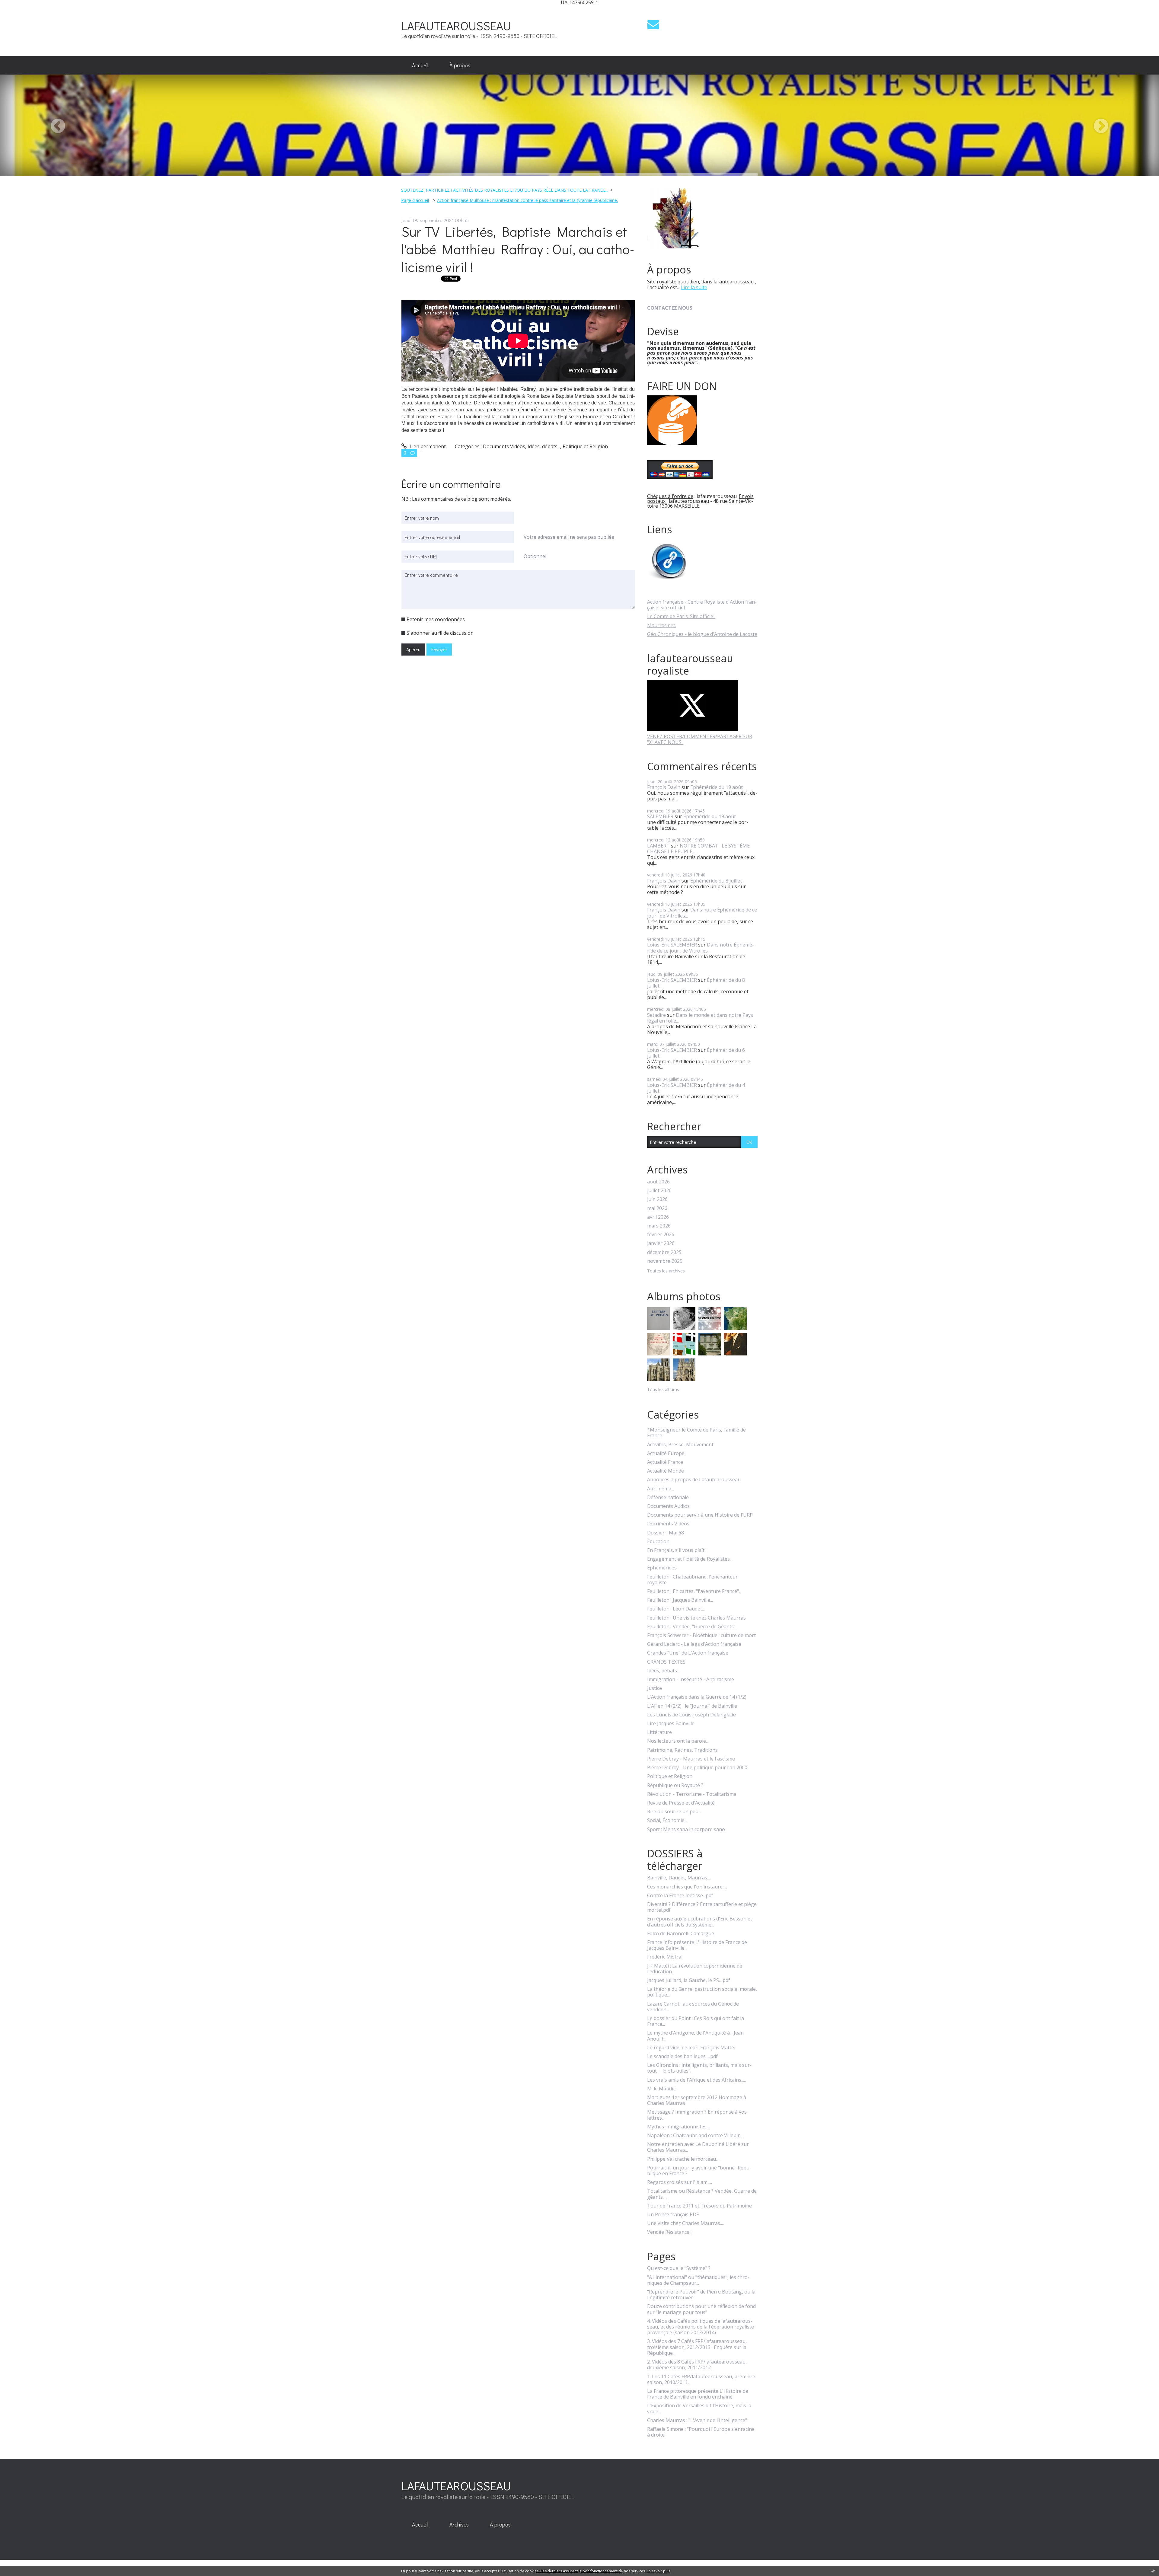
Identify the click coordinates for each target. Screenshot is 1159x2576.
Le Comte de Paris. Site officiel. (681, 616)
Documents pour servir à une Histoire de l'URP (700, 1515)
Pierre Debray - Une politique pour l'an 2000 (697, 1768)
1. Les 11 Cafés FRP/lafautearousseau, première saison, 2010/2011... (701, 2380)
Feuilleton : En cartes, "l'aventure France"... (694, 1591)
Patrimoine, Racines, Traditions (682, 1750)
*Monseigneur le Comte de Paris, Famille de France (696, 1433)
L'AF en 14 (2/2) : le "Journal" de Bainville (692, 1706)
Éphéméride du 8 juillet (716, 881)
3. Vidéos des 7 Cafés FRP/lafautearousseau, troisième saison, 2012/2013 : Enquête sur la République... (697, 2347)
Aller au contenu (22, 10)
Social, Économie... (667, 1820)
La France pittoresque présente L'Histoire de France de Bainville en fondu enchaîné (698, 2394)
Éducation (658, 1542)
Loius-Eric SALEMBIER (672, 945)
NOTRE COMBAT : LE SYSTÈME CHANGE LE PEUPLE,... (698, 849)
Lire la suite (694, 287)
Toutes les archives (666, 1271)
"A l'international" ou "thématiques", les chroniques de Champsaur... (698, 2280)
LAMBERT (658, 846)
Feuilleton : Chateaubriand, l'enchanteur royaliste (692, 1580)
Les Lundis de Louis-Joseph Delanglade (691, 1715)
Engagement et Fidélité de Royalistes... (690, 1559)
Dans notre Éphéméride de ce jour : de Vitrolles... (702, 913)
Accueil (420, 65)
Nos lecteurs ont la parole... (678, 1741)
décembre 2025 (664, 1252)
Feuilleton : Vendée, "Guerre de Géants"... (693, 1627)
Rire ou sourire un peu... (674, 1812)
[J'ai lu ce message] (1153, 2571)
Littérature (659, 1732)
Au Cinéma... (661, 1489)
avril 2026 (658, 1217)
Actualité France (665, 1462)
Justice (655, 1688)
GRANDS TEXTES (666, 1662)
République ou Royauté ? (675, 1785)
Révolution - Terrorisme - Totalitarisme (692, 1794)
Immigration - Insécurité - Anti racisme (691, 1679)
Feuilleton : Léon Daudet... (676, 1609)
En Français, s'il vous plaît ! (677, 1550)
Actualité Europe (666, 1453)
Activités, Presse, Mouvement (680, 1445)
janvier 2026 (661, 1243)
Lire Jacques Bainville (671, 1724)
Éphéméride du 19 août (717, 787)
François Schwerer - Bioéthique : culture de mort (701, 1635)
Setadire (656, 1015)
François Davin (664, 787)
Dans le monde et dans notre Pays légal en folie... (700, 1018)
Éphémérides (662, 1568)
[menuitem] (420, 65)
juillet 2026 (659, 1191)
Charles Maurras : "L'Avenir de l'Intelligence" (697, 2420)
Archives (459, 2524)
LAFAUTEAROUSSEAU (456, 26)
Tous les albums (663, 1389)
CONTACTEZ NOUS (670, 308)
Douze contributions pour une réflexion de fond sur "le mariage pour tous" (701, 2309)
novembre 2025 (665, 1261)
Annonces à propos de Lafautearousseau (694, 1480)
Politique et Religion (585, 446)
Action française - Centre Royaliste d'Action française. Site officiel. (702, 605)
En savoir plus (659, 2571)
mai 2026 (657, 1208)
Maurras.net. (662, 625)
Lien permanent (427, 446)
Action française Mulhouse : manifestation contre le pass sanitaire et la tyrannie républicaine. (527, 200)
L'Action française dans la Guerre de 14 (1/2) (697, 1697)
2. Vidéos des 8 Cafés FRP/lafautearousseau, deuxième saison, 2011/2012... (697, 2365)
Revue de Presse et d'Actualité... (682, 1803)
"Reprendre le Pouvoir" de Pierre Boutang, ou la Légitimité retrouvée (701, 2295)
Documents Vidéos (504, 446)
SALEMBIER (660, 816)
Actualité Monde (666, 1471)
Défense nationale (668, 1497)
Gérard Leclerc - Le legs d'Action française (694, 1644)
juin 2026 (657, 1199)
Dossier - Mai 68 (666, 1533)
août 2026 (658, 1182)
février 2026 (661, 1235)
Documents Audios (668, 1506)
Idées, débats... (544, 446)
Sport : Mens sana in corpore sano (686, 1829)
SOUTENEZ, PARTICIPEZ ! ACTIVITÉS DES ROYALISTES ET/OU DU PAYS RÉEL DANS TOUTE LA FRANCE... (505, 190)
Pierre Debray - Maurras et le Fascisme (691, 1759)
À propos (460, 65)
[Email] (653, 24)
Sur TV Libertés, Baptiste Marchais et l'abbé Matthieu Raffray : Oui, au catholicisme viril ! (518, 249)
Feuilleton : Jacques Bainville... (680, 1600)
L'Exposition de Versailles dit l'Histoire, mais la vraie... (699, 2408)
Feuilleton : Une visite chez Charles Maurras (696, 1618)
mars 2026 (659, 1226)
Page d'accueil (415, 200)
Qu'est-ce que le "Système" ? (679, 2268)
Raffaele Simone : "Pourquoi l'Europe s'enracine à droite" (701, 2432)
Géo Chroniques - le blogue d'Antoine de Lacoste (702, 634)
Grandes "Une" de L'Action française (688, 1653)
